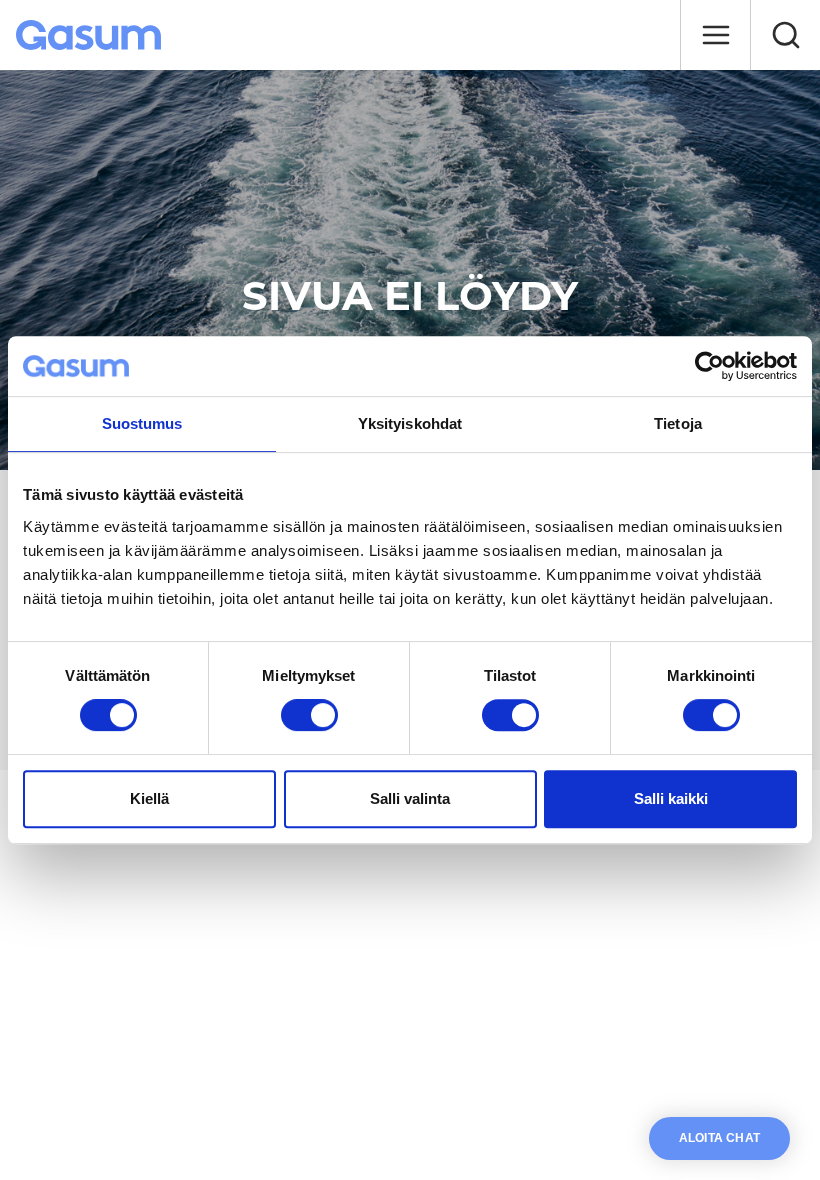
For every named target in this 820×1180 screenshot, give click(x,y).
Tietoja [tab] (678, 423)
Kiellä (149, 798)
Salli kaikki (671, 798)
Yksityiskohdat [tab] (410, 423)
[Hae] (785, 35)
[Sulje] (715, 35)
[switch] (309, 715)
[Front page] (90, 35)
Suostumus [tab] (142, 423)
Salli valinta (410, 798)
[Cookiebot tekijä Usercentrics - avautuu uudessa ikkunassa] (709, 366)
